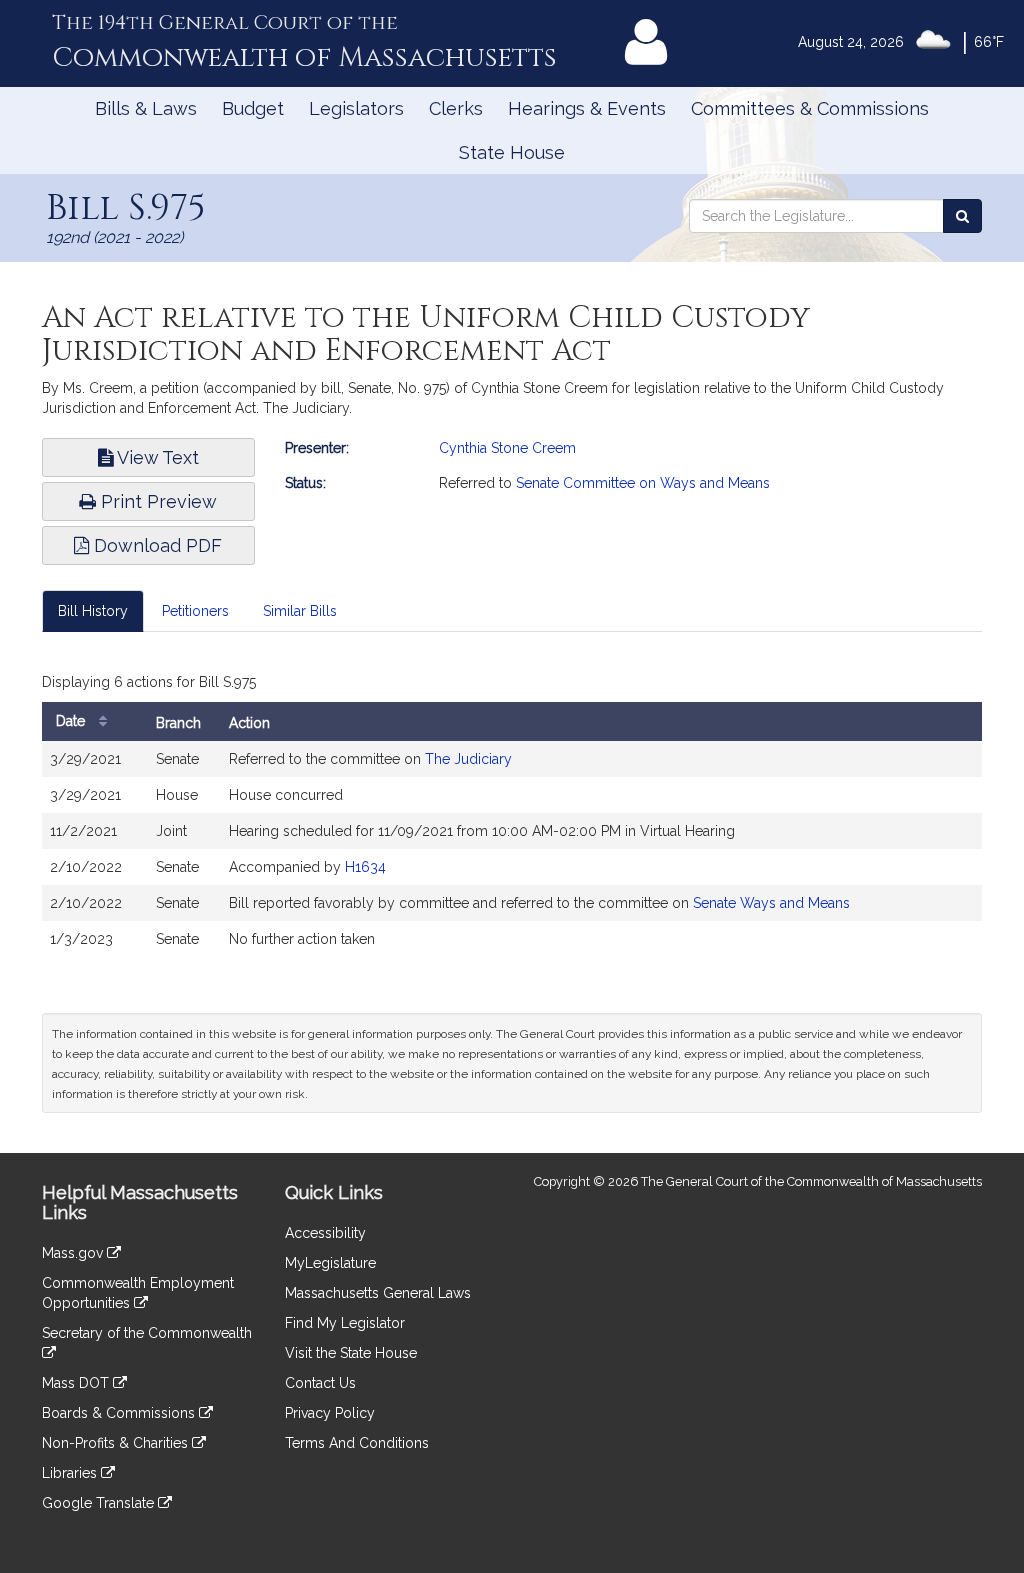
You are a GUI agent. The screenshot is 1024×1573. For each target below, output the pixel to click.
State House (512, 152)
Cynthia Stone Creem (507, 448)
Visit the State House (351, 1353)
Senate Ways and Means (771, 903)
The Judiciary (468, 759)
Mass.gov (74, 1253)
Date (72, 721)
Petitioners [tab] (195, 611)
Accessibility (325, 1233)
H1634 (365, 867)
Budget (253, 108)
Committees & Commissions (810, 108)
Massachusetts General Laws (378, 1293)
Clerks (456, 108)
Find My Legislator (345, 1323)
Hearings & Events (587, 108)
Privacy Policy (330, 1413)
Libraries (71, 1473)
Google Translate (100, 1503)
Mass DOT (77, 1383)
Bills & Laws (146, 108)
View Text (156, 457)
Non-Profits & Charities (117, 1443)
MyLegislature (330, 1263)
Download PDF (155, 545)
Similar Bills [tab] (300, 611)
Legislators (356, 108)
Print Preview (156, 501)
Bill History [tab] (93, 611)
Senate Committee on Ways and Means (643, 483)
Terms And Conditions (357, 1443)
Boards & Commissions (120, 1413)
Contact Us (320, 1383)
